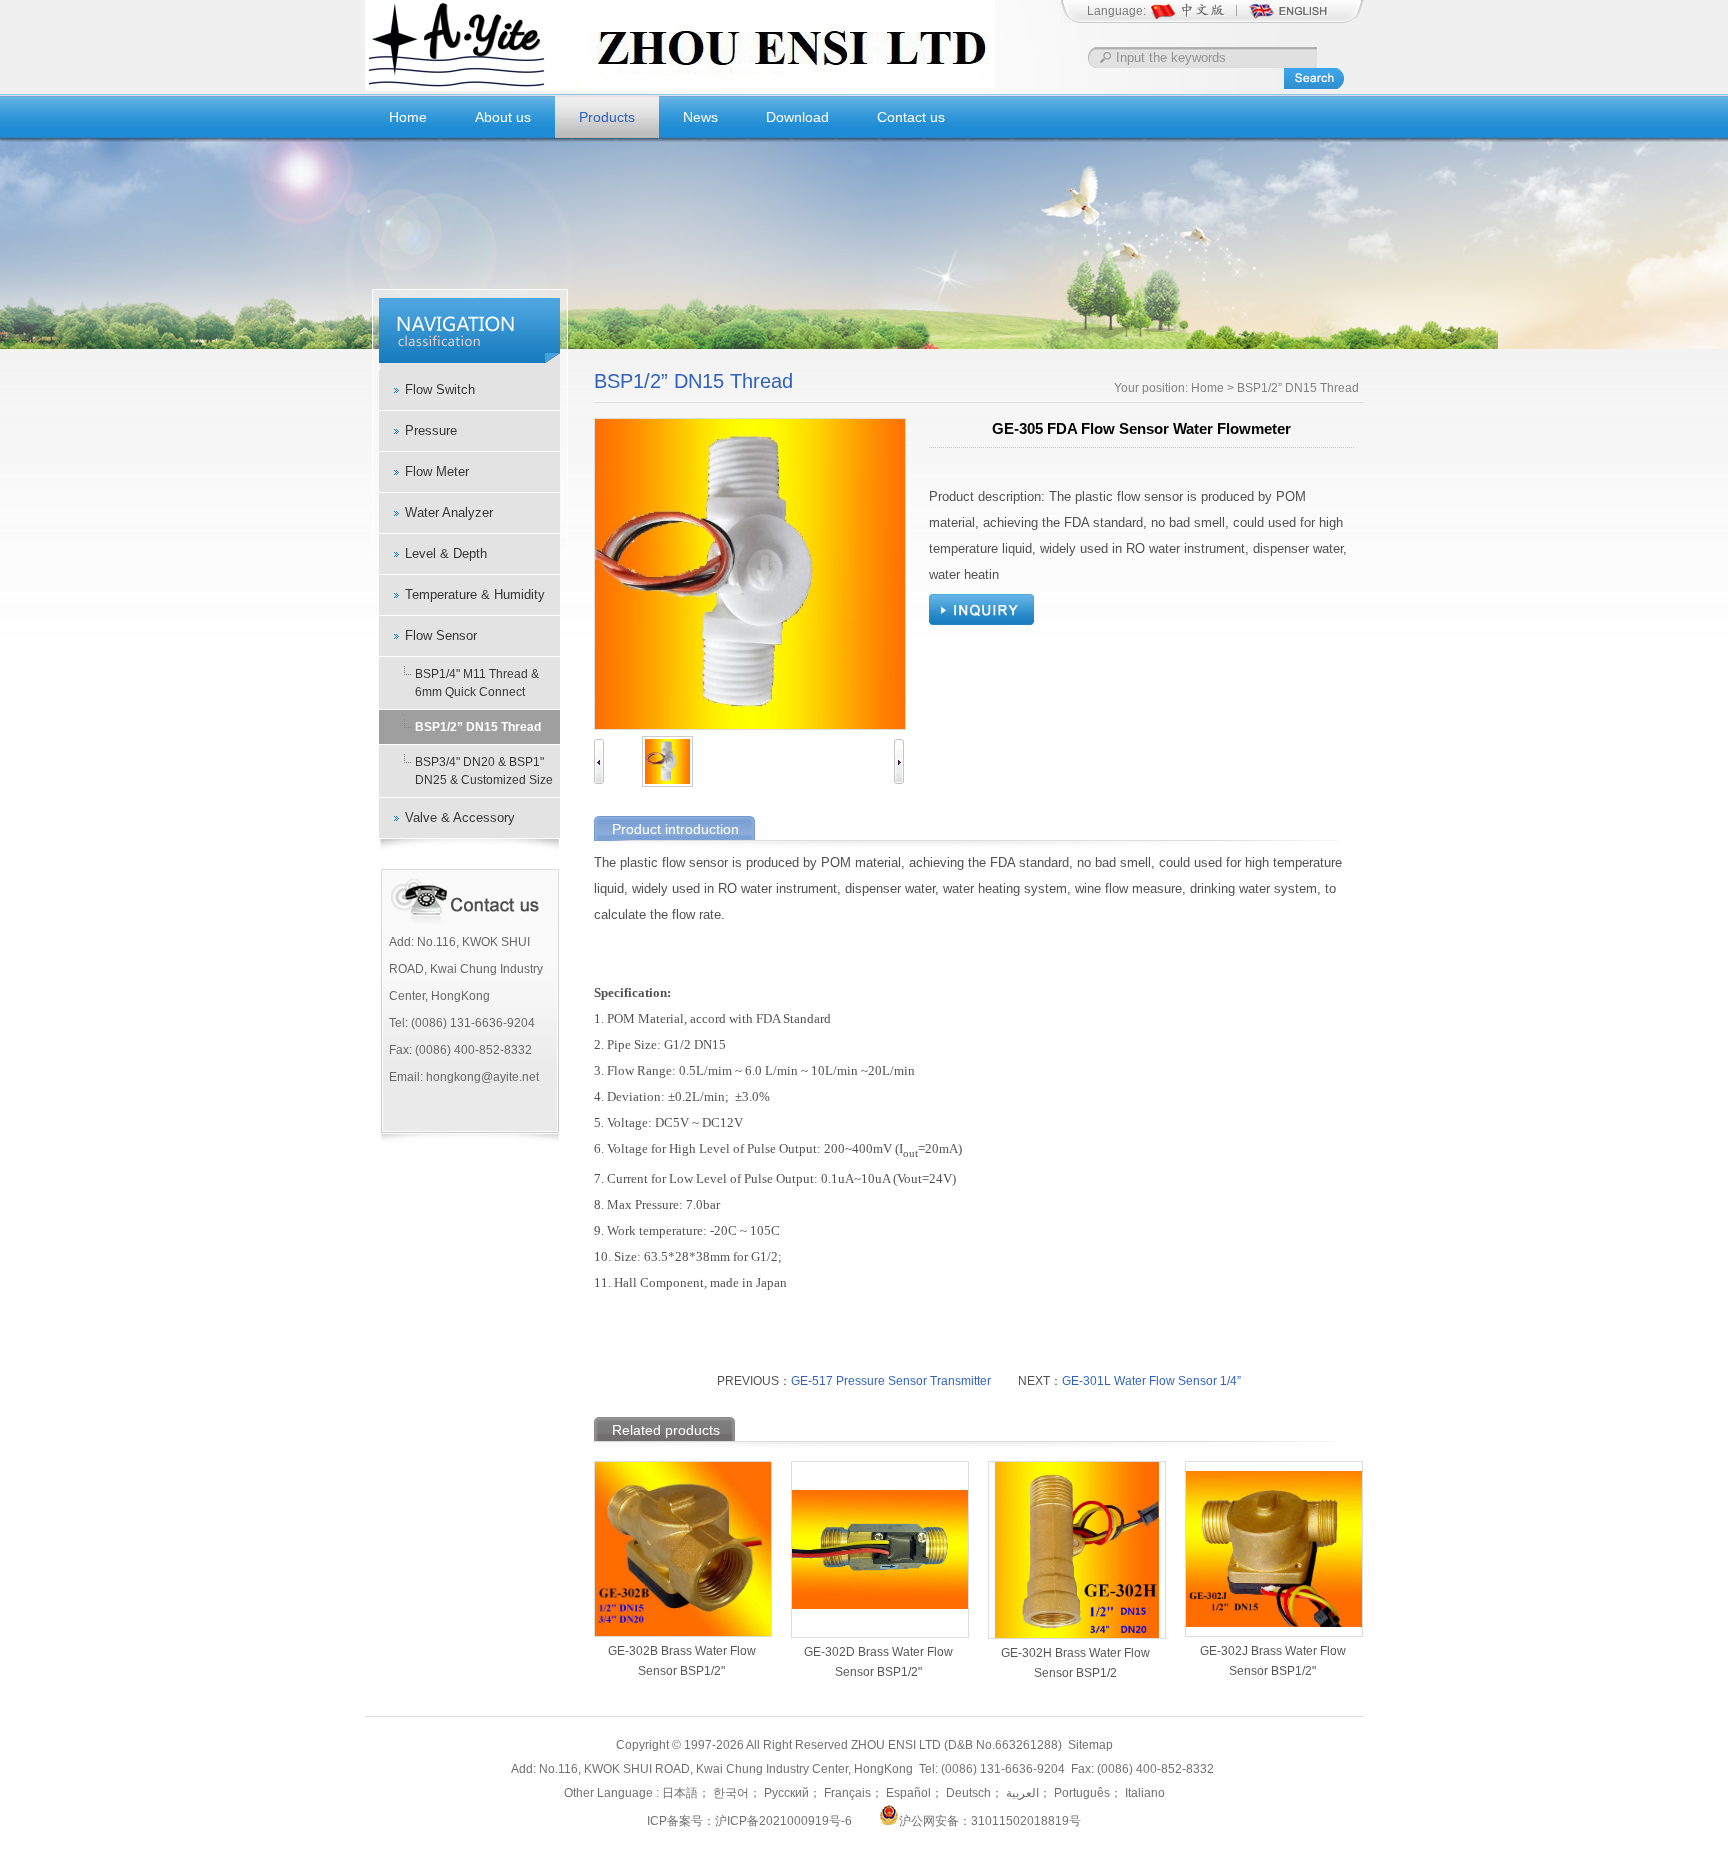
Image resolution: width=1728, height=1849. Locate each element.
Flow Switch (440, 389)
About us (503, 117)
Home (408, 117)
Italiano (1143, 1793)
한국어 (729, 1793)
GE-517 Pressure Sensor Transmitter (891, 1381)
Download (797, 117)
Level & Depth (446, 553)
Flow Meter (437, 471)
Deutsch (967, 1793)
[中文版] (1198, 18)
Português (1080, 1793)
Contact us (911, 117)
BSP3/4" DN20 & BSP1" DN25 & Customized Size (484, 771)
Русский (785, 1793)
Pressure (431, 430)
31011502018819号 (1026, 1821)
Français (846, 1793)
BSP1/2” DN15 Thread (478, 727)
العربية (1021, 1793)
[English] (1288, 18)
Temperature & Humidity (475, 594)
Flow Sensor (441, 635)
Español (907, 1793)
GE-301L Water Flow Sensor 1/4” (1151, 1381)
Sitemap (1090, 1745)
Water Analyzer (449, 512)
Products (607, 117)
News (700, 117)
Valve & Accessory (460, 817)
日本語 (680, 1793)
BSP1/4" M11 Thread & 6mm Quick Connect (477, 683)
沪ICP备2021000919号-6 (783, 1821)
